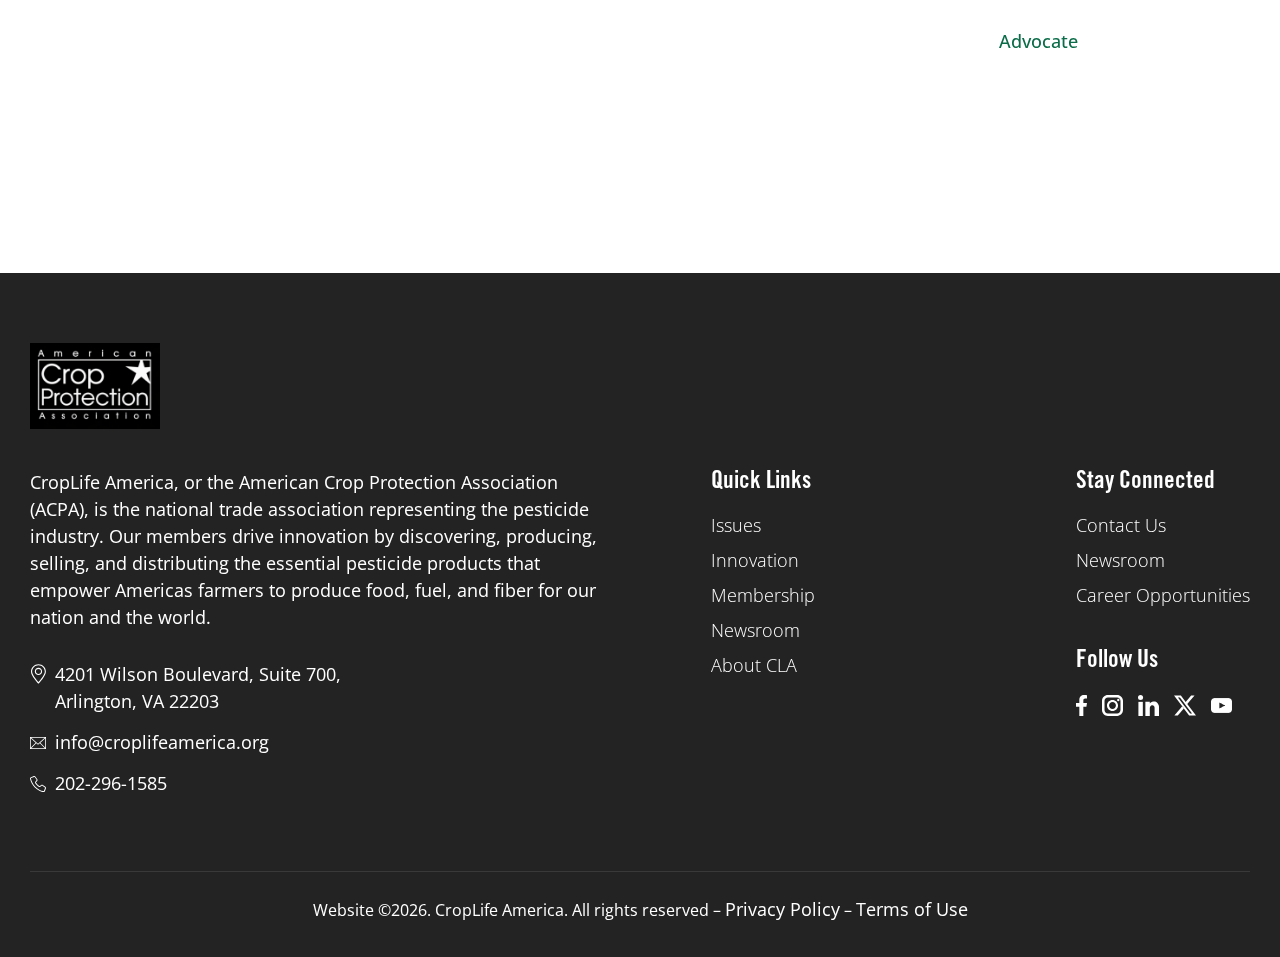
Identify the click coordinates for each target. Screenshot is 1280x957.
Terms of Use (912, 909)
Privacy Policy (782, 909)
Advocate (1038, 41)
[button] (1225, 41)
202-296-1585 (111, 783)
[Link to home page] (112, 41)
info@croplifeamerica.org (162, 742)
